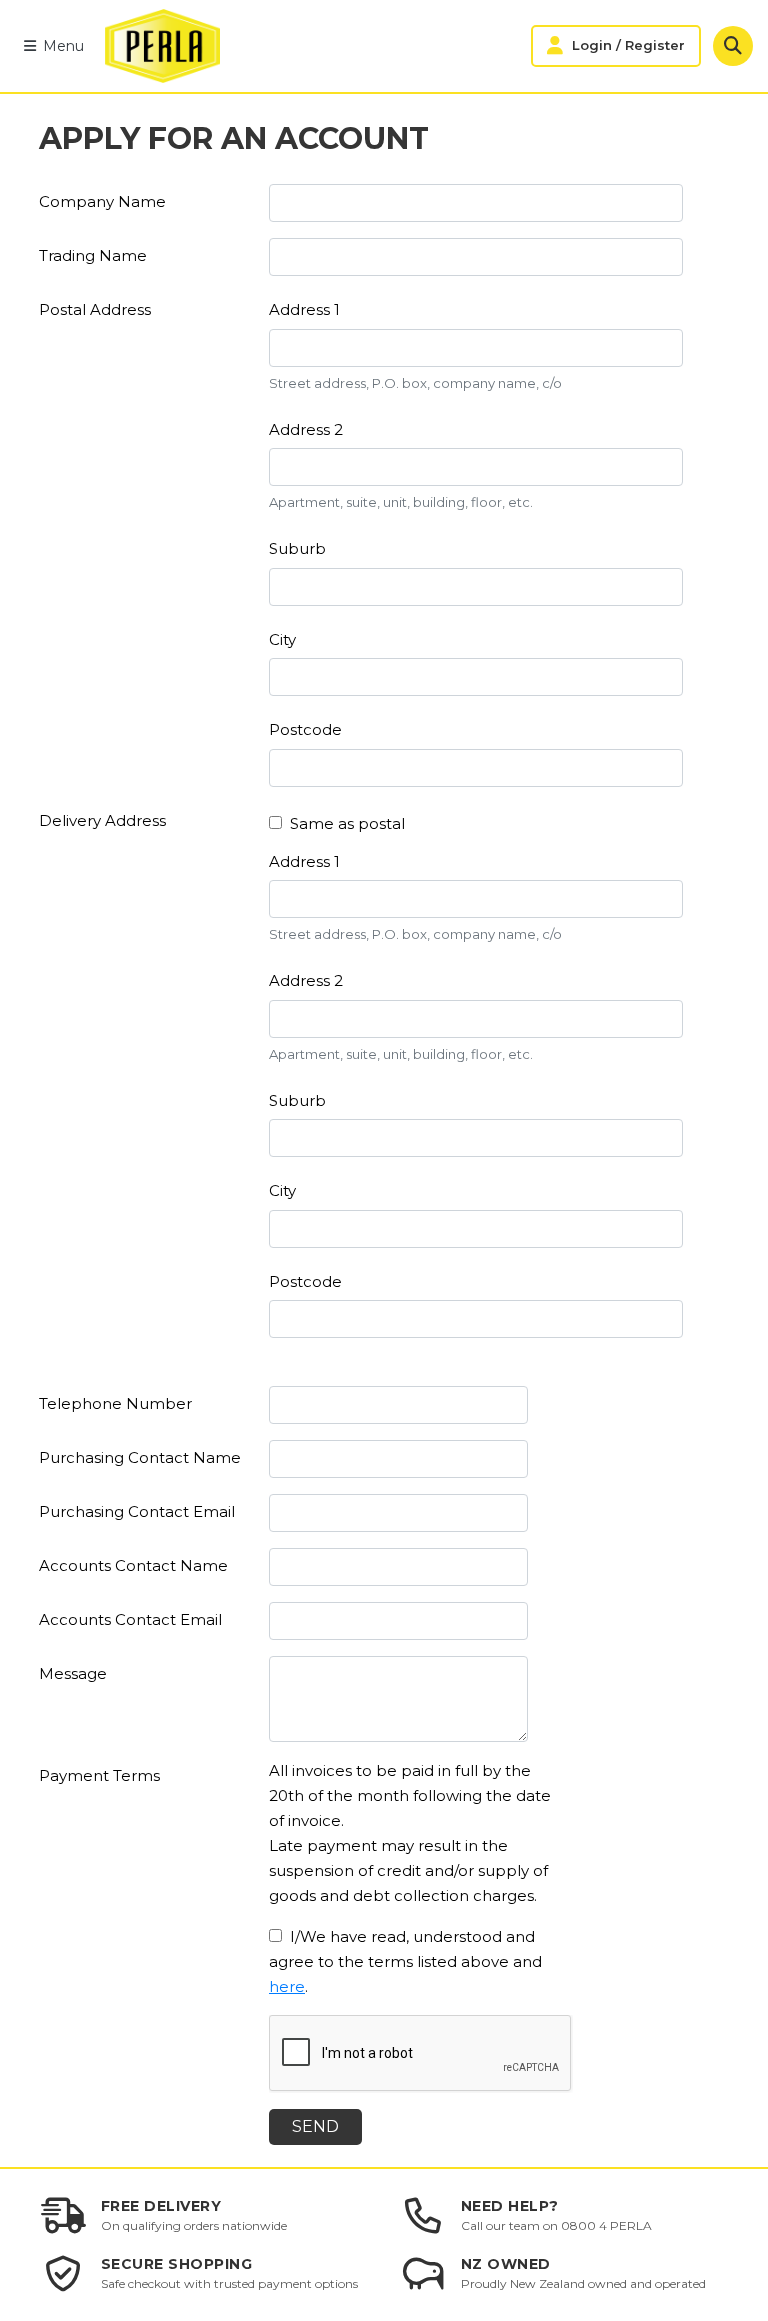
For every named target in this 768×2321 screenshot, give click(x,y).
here (287, 1986)
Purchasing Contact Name (140, 1457)
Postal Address (95, 309)
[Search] (733, 46)
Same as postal (347, 823)
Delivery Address (102, 820)
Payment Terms (99, 1775)
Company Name (102, 201)
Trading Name (93, 255)
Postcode (305, 729)
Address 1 (304, 309)
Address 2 (306, 429)
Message (73, 1673)
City (282, 639)
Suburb (297, 548)
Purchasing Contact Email (137, 1511)
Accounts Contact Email (130, 1619)
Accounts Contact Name (133, 1565)
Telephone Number (115, 1403)
